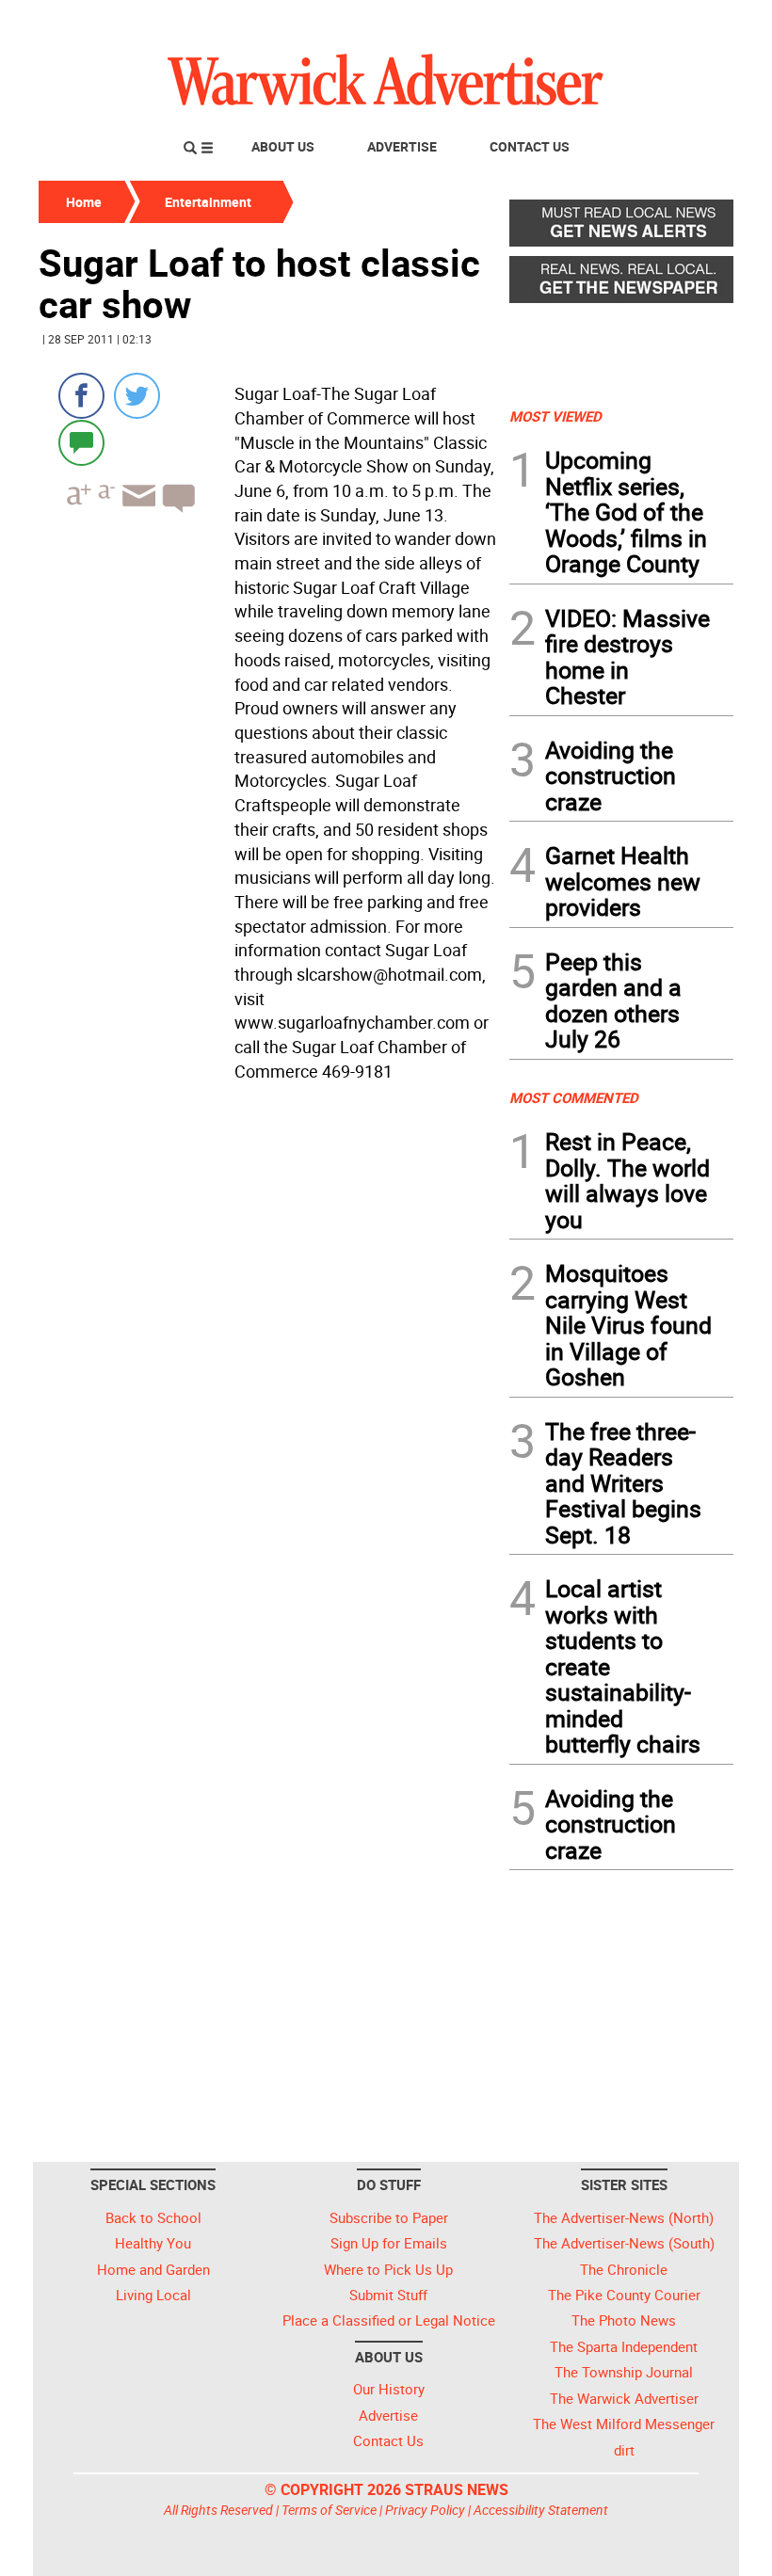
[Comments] (81, 442)
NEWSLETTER (582, 22)
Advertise (402, 146)
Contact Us (530, 146)
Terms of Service (329, 2510)
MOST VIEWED (555, 416)
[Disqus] (268, 1329)
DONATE (688, 22)
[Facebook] (81, 396)
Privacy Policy (425, 2510)
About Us (283, 146)
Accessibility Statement (541, 2510)
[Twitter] (137, 396)
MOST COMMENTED (574, 1097)
